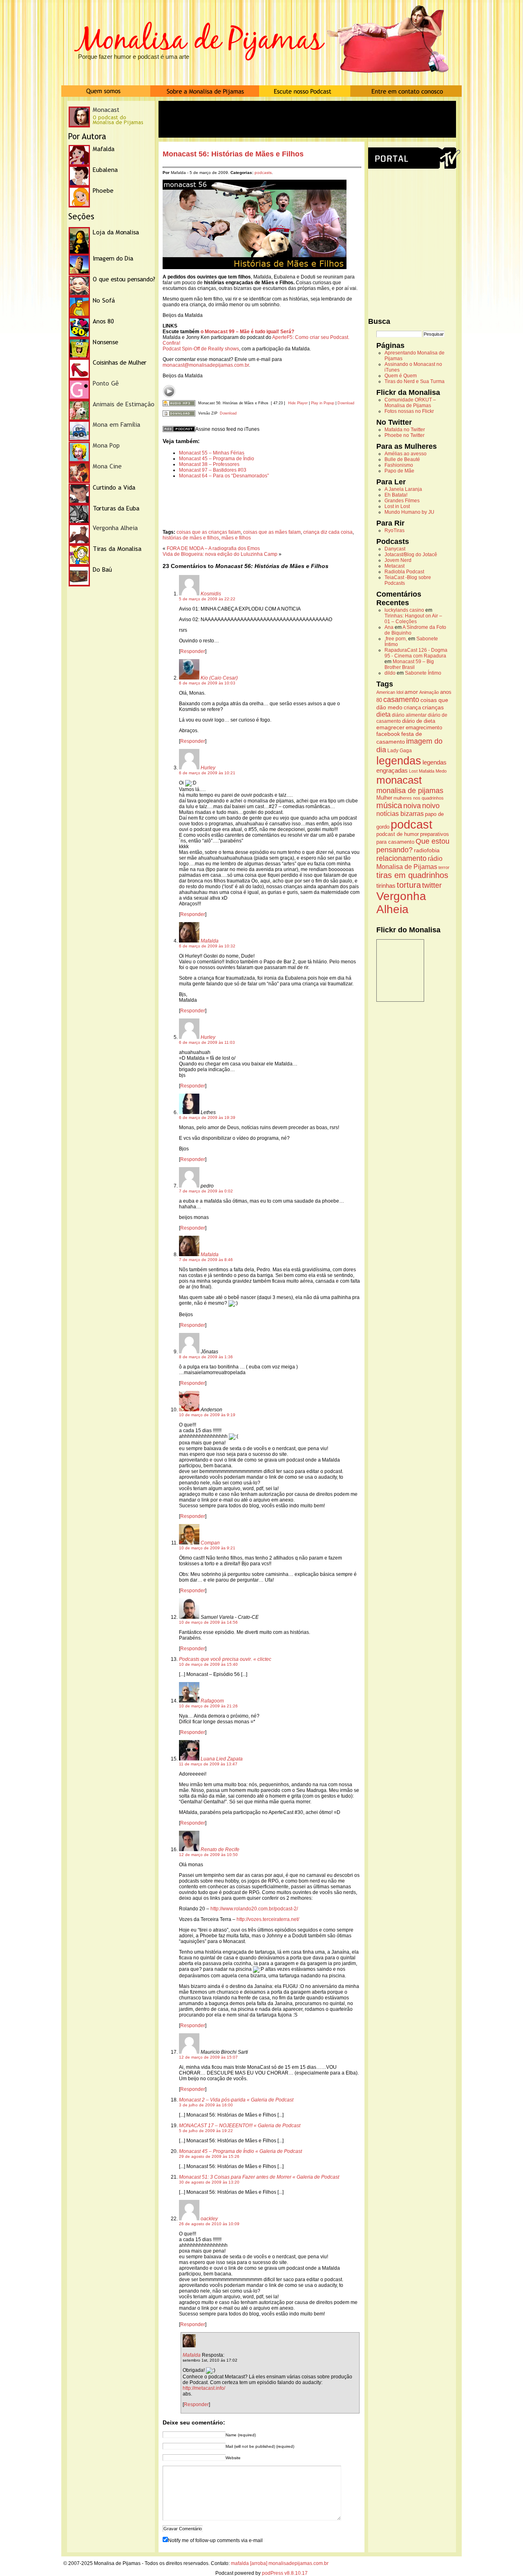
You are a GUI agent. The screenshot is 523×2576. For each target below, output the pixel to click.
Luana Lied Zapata (222, 1759)
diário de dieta (419, 721)
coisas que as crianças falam (209, 532)
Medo (441, 771)
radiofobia (427, 850)
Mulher (384, 798)
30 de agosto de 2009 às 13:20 (209, 2182)
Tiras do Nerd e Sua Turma (415, 381)
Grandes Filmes (402, 501)
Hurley (208, 768)
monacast (399, 780)
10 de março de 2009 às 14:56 (208, 1622)
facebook (388, 734)
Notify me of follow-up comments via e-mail (215, 2540)
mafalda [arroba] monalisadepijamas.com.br (280, 2563)
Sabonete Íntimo (423, 673)
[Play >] (169, 391)
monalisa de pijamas (410, 791)
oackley (209, 2219)
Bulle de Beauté (402, 459)
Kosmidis (211, 594)
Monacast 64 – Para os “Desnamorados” (224, 476)
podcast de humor (398, 834)
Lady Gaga (400, 751)
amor (411, 692)
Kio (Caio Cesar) (219, 678)
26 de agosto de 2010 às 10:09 (209, 2224)
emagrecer (390, 727)
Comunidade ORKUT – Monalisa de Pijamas (410, 403)
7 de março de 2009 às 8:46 (206, 1260)
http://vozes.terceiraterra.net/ (268, 1919)
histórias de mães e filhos (191, 538)
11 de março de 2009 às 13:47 (208, 1764)
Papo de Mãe (399, 471)
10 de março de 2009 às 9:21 (207, 1548)
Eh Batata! (396, 495)
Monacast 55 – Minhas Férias (212, 453)
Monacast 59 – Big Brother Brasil (409, 664)
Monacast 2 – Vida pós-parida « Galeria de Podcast (236, 2100)
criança (412, 708)
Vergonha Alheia (401, 903)
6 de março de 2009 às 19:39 (207, 1118)
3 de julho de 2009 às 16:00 (206, 2105)
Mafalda (210, 941)
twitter (432, 885)
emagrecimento (424, 728)
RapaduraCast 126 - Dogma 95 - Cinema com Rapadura (416, 653)
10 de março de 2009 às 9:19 (207, 1415)
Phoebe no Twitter (405, 435)
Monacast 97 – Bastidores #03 (213, 470)
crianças (433, 707)
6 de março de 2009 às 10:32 (207, 946)
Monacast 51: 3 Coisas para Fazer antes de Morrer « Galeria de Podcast (259, 2177)
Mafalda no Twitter (405, 430)
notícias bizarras (400, 814)
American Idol (390, 692)
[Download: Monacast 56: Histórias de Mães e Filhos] (179, 403)
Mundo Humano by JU (409, 512)
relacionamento (401, 858)
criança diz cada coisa (328, 532)
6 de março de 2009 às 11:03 (207, 1042)
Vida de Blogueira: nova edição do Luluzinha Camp (220, 554)
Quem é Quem (401, 376)
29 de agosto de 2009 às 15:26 (209, 2156)
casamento (401, 699)
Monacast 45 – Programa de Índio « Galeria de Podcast (240, 2151)
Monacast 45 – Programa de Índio (217, 459)
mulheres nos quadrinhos (419, 798)
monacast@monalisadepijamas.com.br (206, 365)
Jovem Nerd (398, 560)
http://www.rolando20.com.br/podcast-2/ (254, 1909)
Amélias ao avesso (406, 454)
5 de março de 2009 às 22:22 (207, 599)
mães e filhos (236, 538)
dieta (383, 714)
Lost (413, 771)
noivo (431, 806)
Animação (429, 692)
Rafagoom (212, 1701)
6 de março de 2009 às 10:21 (207, 773)
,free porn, (396, 639)
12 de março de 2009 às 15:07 (208, 2057)
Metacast (394, 566)
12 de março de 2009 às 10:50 (208, 1855)
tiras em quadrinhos (412, 875)
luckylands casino (404, 610)
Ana (389, 627)
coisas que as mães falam (272, 532)
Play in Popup (323, 403)
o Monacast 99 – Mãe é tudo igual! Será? (247, 332)
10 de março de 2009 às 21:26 (208, 1706)
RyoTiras (394, 530)
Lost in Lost (397, 506)
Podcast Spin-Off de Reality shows (201, 349)
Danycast (395, 549)
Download (346, 403)
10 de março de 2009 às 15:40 (208, 1664)
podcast (411, 824)
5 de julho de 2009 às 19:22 (206, 2131)
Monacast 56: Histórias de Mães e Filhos (233, 154)
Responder (193, 651)
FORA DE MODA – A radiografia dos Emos (213, 548)
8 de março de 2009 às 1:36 (206, 1357)
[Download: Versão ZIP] (179, 413)
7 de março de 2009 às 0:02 (206, 1191)
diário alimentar (409, 715)
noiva (412, 806)
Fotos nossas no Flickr (409, 411)
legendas (399, 761)
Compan (210, 1543)
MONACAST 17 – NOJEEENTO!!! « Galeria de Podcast (240, 2126)
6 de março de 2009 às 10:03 (207, 683)
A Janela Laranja (403, 489)
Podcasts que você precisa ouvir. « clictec (225, 1659)
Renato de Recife (220, 1850)
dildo (390, 673)
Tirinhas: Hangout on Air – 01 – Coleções (413, 619)
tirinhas (386, 886)
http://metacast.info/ (204, 2388)
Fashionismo (399, 465)
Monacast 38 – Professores (209, 464)
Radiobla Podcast (404, 572)
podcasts (263, 173)
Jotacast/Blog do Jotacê (411, 555)
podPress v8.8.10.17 (285, 2573)
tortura (409, 885)
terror (444, 867)
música (389, 805)
